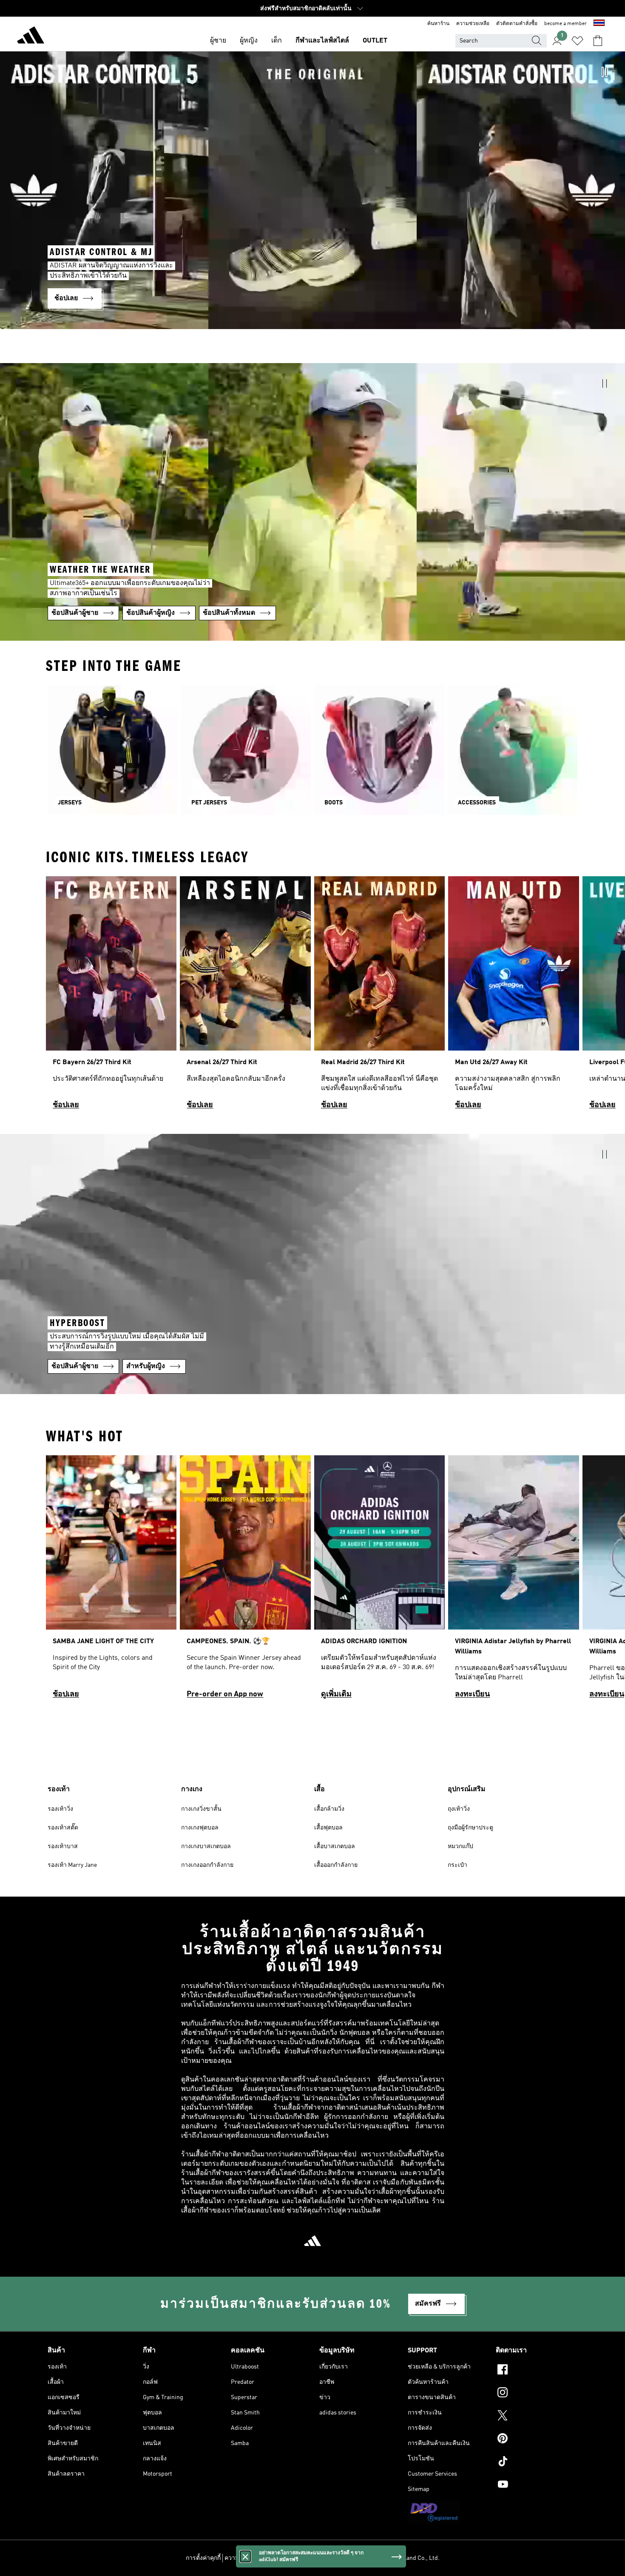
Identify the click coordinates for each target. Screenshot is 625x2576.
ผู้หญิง (249, 41)
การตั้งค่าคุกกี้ (203, 2558)
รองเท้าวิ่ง (60, 1809)
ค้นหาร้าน (438, 24)
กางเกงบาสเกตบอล (206, 1846)
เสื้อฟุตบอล (328, 1828)
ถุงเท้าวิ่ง (459, 1809)
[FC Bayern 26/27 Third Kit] (111, 997)
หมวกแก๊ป (460, 1846)
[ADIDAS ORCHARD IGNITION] (379, 1581)
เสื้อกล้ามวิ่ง (329, 1809)
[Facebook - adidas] (537, 2371)
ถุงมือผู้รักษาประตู (470, 1828)
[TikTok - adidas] (537, 2462)
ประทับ (342, 2558)
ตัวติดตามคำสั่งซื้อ (517, 24)
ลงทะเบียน (472, 1694)
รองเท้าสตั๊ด (63, 1828)
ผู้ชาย (218, 41)
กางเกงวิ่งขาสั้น (201, 1809)
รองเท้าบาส (63, 1846)
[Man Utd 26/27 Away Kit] (513, 997)
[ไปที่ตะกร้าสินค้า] (598, 41)
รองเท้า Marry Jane (72, 1865)
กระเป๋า (457, 1865)
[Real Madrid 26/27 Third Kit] (379, 997)
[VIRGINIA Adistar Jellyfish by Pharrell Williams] (513, 1581)
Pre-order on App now (225, 1694)
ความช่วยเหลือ (473, 24)
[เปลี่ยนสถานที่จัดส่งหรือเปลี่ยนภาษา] (599, 24)
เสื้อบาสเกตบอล (335, 1846)
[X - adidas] (537, 2417)
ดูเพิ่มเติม (336, 1694)
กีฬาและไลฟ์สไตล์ (322, 41)
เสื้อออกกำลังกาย (336, 1865)
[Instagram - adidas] (537, 2394)
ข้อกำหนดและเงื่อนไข (300, 2558)
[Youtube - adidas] (537, 2485)
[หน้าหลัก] (31, 37)
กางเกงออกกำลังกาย (207, 1865)
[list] (312, 997)
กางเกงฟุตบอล (200, 1828)
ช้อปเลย (66, 1105)
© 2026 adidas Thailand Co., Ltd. (397, 2558)
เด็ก (277, 41)
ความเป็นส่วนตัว (246, 2558)
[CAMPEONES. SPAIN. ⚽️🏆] (245, 1581)
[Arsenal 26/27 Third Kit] (245, 997)
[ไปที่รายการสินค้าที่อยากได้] (577, 41)
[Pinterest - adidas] (537, 2440)
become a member (565, 24)
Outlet (375, 41)
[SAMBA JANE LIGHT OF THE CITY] (111, 1581)
